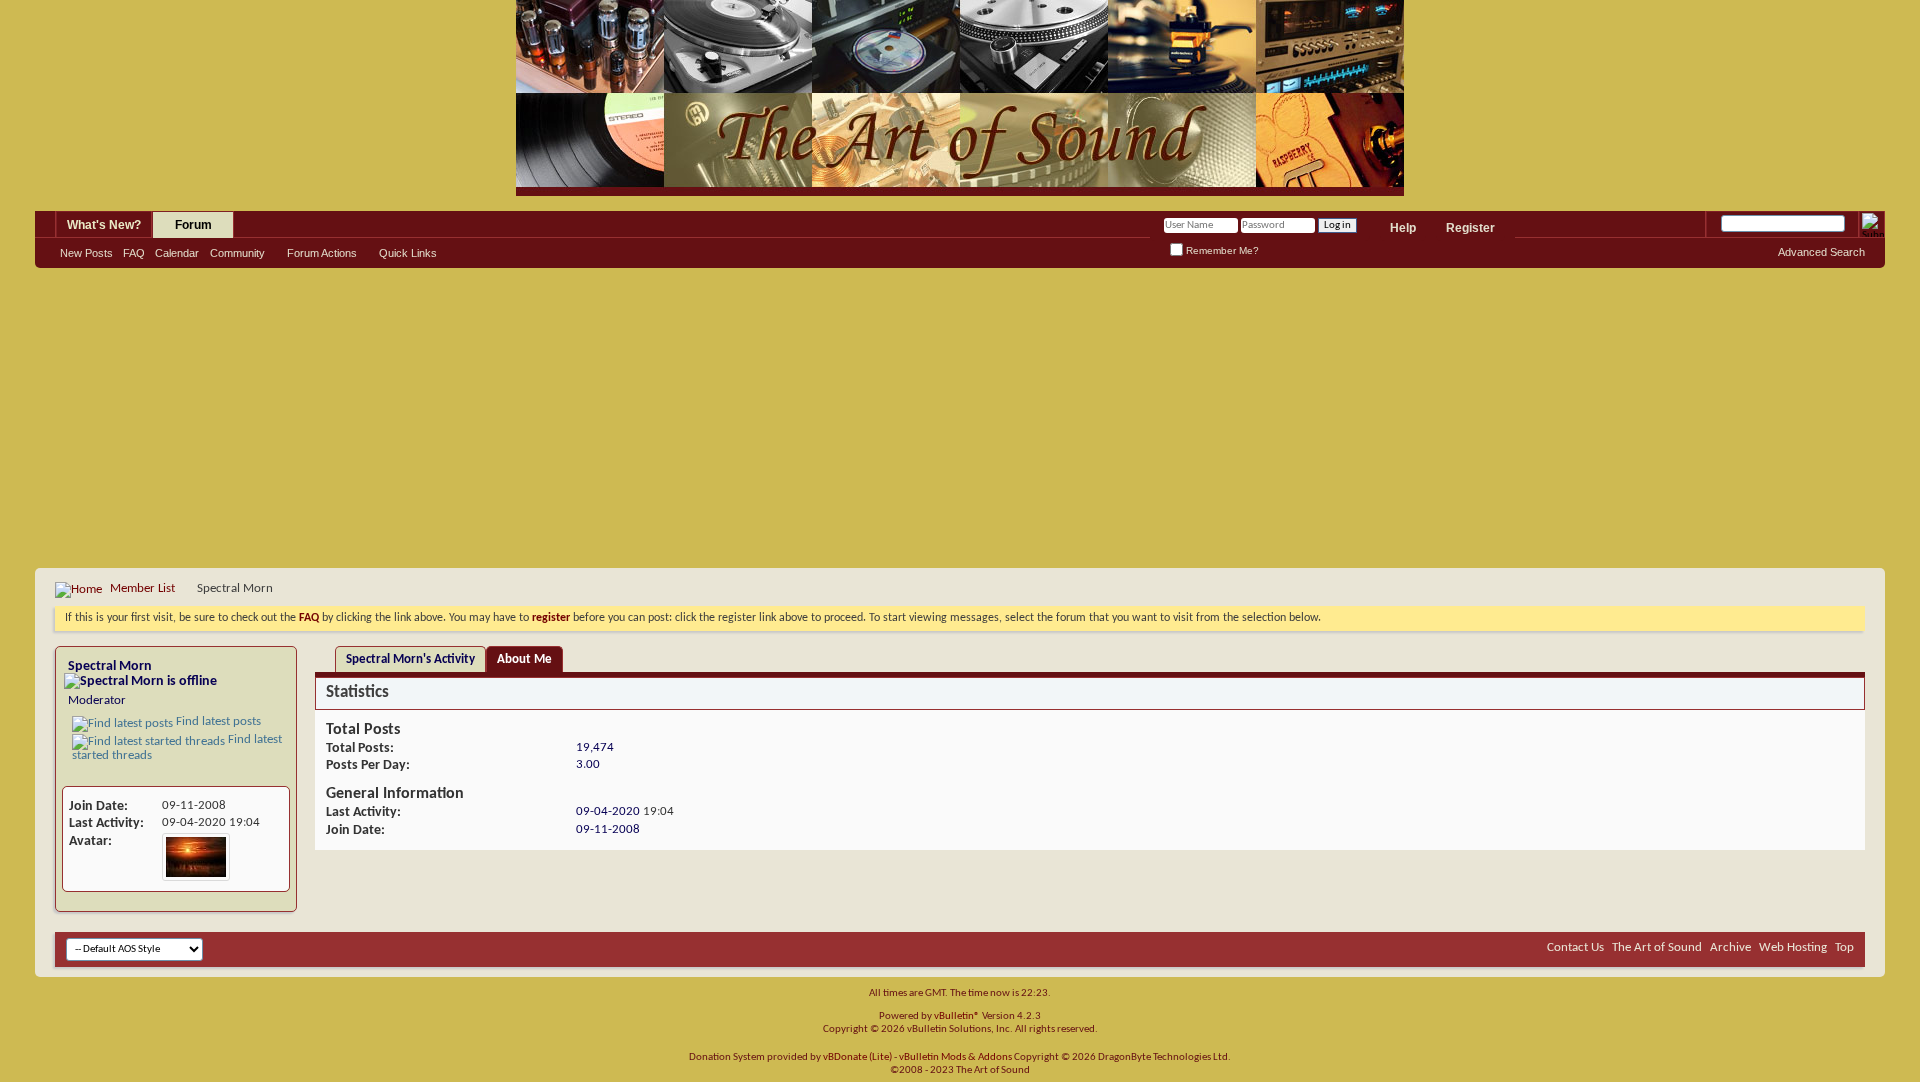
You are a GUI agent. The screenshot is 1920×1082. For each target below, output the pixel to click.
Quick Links (408, 253)
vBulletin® (957, 1016)
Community (237, 253)
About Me (524, 659)
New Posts (86, 253)
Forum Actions (322, 253)
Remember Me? (1221, 250)
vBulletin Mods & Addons (955, 1057)
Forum (193, 225)
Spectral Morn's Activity (410, 659)
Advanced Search (1821, 252)
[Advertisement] (960, 418)
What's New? (104, 225)
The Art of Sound (1657, 947)
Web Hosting (1793, 947)
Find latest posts (217, 721)
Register (1470, 228)
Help (1403, 228)
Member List (142, 588)
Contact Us (1575, 947)
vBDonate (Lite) (857, 1057)
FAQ (134, 253)
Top (1844, 947)
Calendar (177, 253)
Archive (1730, 947)
